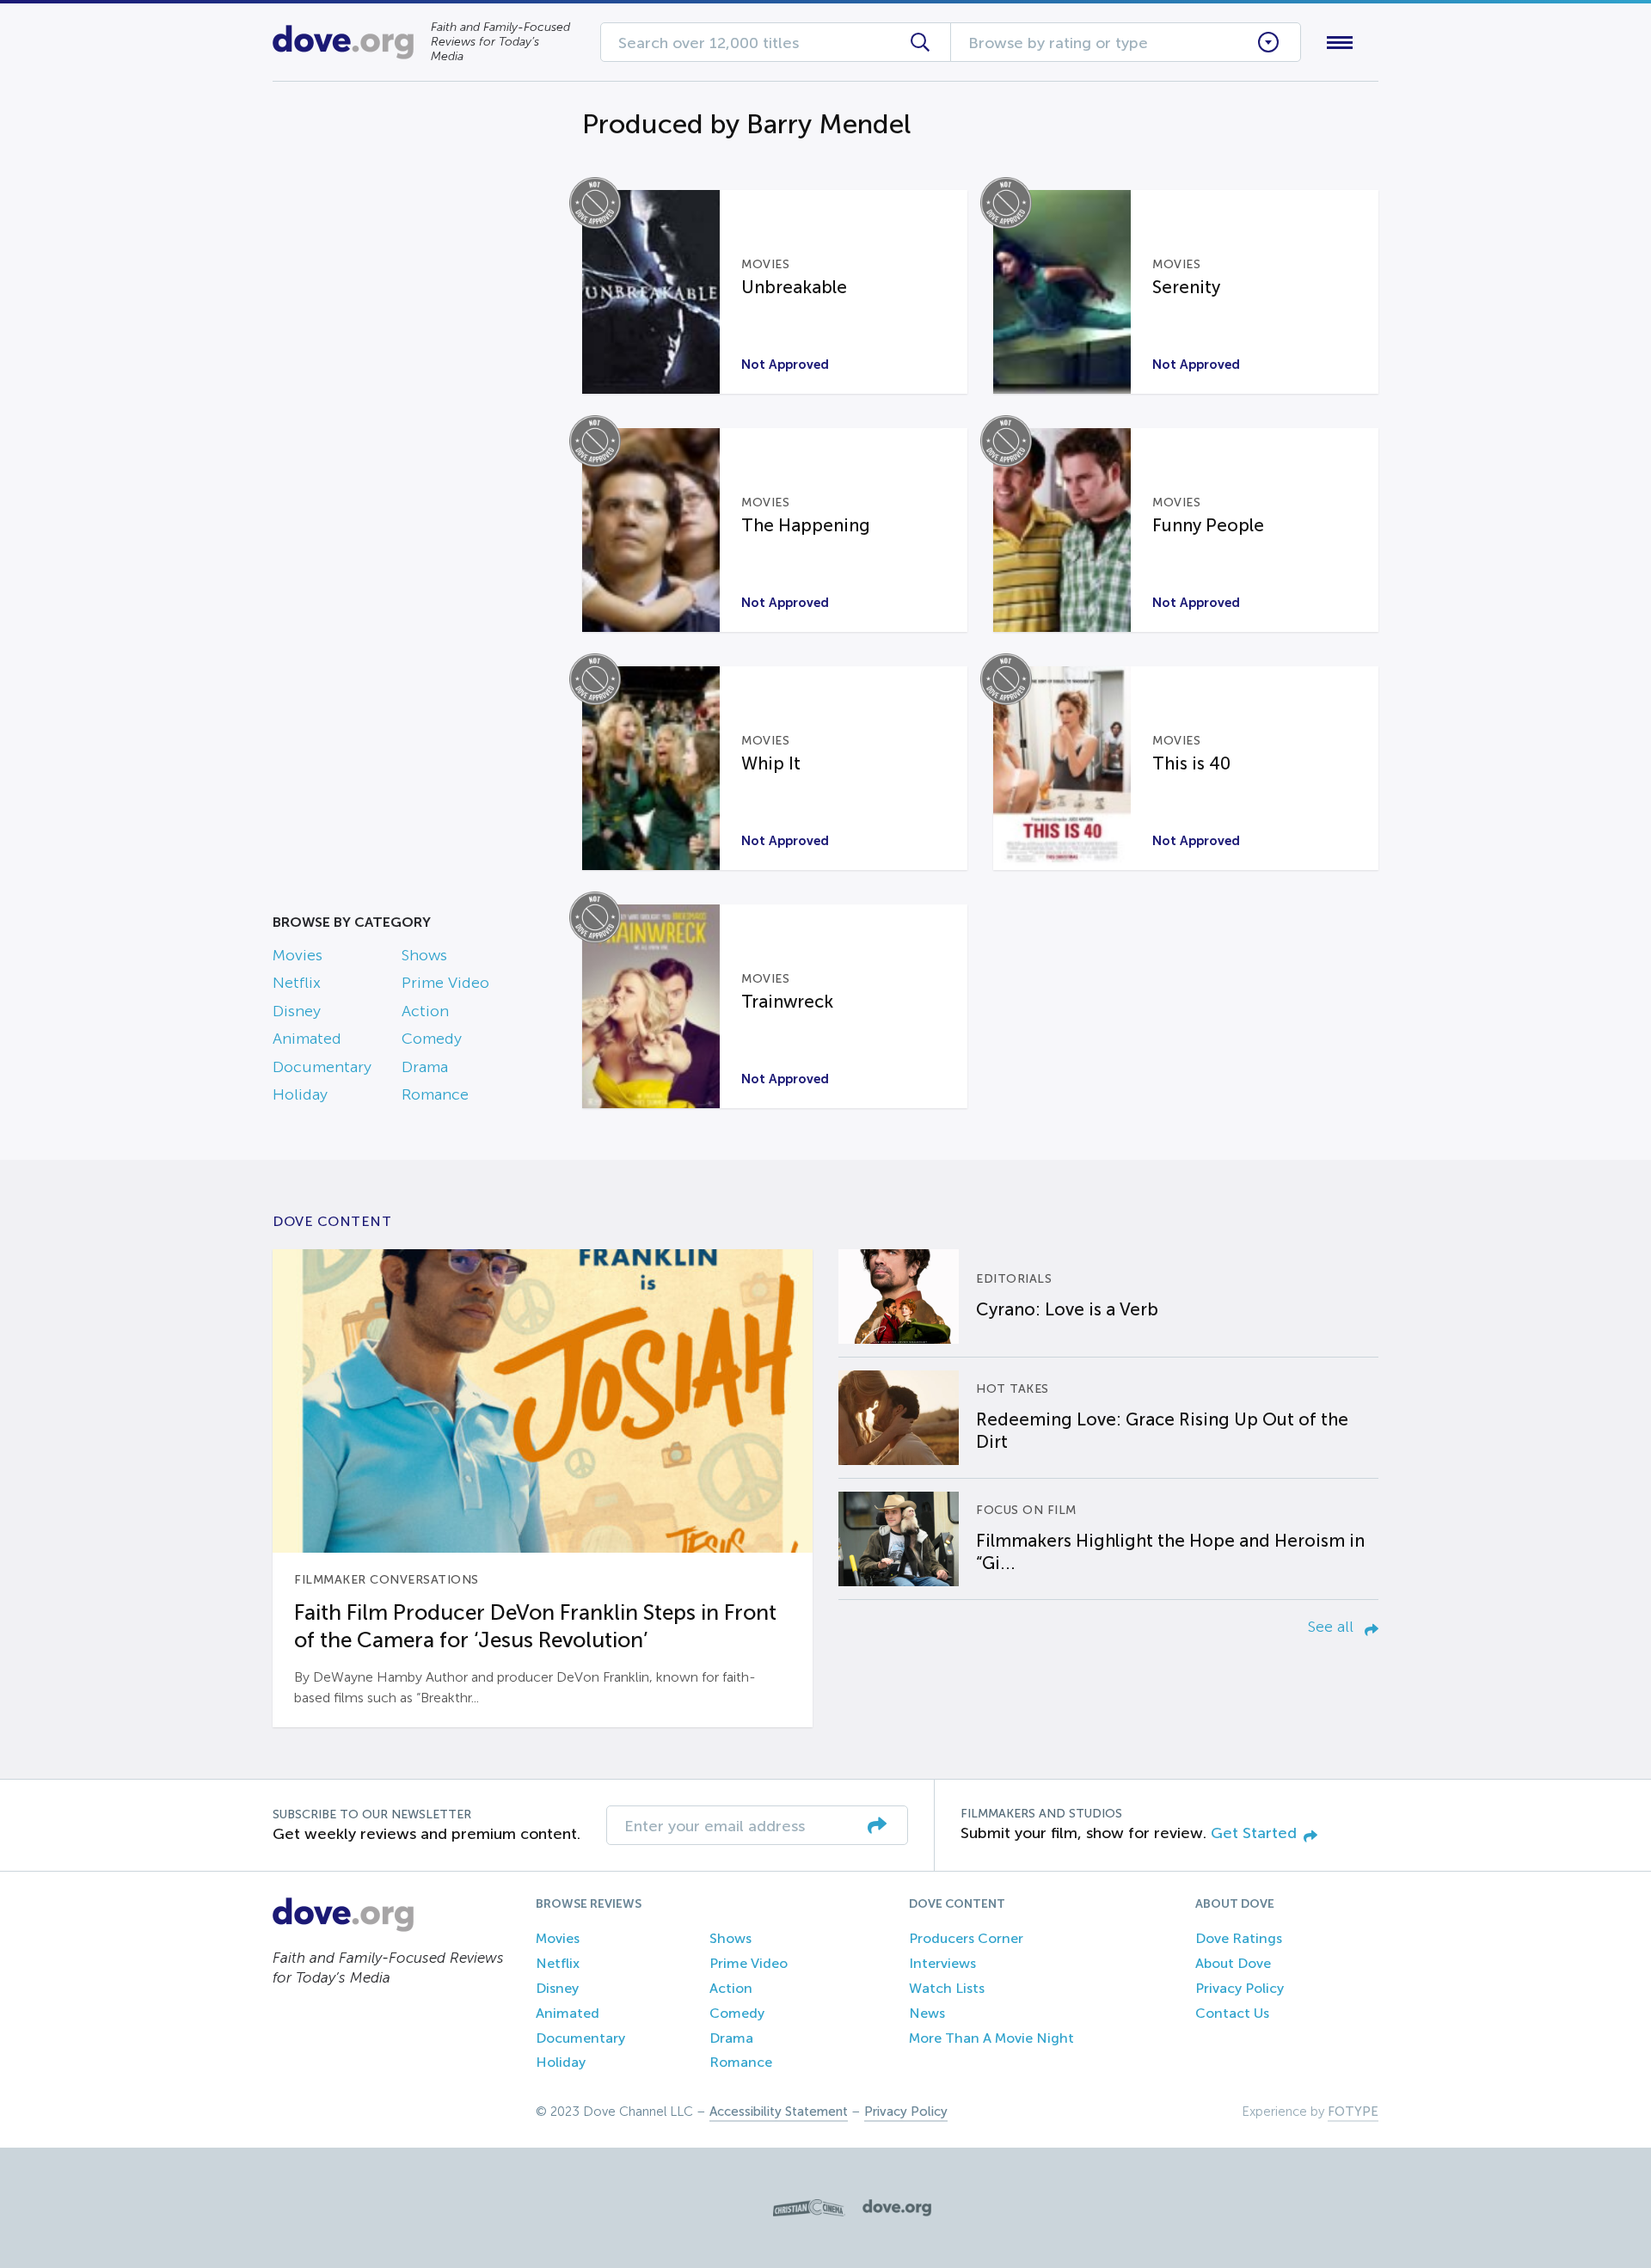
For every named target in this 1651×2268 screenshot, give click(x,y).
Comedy (432, 1039)
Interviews (942, 1963)
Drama (425, 1067)
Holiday (300, 1094)
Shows (424, 955)
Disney (297, 1011)
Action (425, 1011)
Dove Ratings (1239, 1938)
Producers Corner (966, 1938)
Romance (435, 1094)
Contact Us (1232, 2013)
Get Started (1254, 1833)
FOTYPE (1353, 2112)
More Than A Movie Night (991, 2038)
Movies (298, 955)
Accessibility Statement (779, 2112)
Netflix (297, 983)
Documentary (322, 1067)
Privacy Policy (1240, 1988)
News (927, 2013)
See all (1333, 1627)
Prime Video (445, 983)
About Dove (1233, 1963)
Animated (307, 1039)
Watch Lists (947, 1988)
